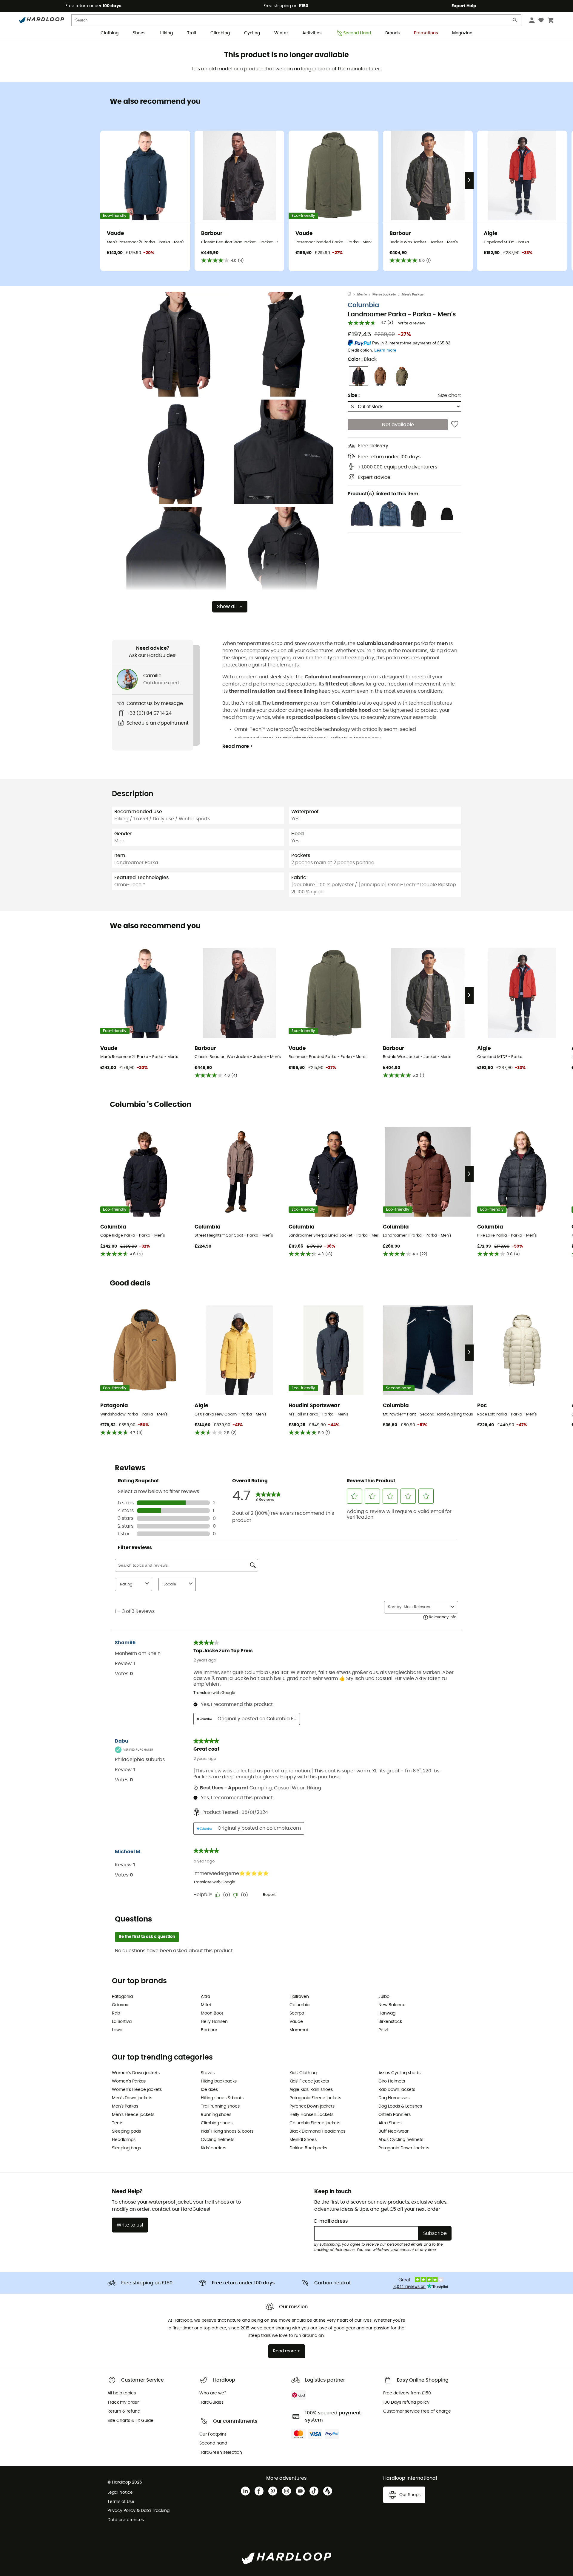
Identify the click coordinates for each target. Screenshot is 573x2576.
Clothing (110, 33)
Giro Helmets (392, 2081)
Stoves (208, 2073)
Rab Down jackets (397, 2090)
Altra (205, 1997)
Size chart (450, 395)
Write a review (412, 323)
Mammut (299, 2030)
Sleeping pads (126, 2131)
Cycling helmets (218, 2140)
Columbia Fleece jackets (315, 2123)
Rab (116, 2013)
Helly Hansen (214, 2022)
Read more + (238, 746)
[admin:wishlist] (455, 425)
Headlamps (124, 2140)
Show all (227, 607)
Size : (354, 395)
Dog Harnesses (394, 2098)
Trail (192, 33)
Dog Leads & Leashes (400, 2106)
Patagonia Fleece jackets (315, 2098)
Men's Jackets (384, 294)
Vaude (296, 2022)
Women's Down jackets (136, 2073)
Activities (312, 33)
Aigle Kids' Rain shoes (311, 2090)
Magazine (462, 33)
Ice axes (209, 2090)
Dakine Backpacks (308, 2148)
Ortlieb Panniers (395, 2115)
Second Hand (357, 33)
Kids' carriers (214, 2148)
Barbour (209, 2030)
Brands (392, 33)
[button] (176, 344)
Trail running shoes (220, 2106)
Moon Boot (212, 2013)
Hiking (166, 33)
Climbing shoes (217, 2123)
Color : (362, 359)
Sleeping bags (126, 2148)
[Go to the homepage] (352, 295)
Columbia (363, 305)
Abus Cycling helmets (401, 2140)
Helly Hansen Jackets (311, 2115)
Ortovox (120, 2005)
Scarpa (297, 2013)
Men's (362, 294)
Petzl (383, 2030)
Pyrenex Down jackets (312, 2106)
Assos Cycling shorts (399, 2073)
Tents (118, 2123)
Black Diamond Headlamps (317, 2131)
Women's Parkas (129, 2081)
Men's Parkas (413, 294)
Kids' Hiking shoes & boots (227, 2131)
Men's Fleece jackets (133, 2115)
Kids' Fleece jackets (309, 2081)
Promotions (426, 33)
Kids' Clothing (303, 2073)
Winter (281, 33)
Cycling (252, 33)
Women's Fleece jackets (137, 2090)
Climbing (220, 33)
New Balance (392, 2005)
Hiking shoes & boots (222, 2098)
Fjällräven (299, 1997)
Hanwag (387, 2013)
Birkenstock (390, 2022)
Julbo (384, 1997)
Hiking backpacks (219, 2081)
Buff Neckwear (393, 2131)
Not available (398, 425)
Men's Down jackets (132, 2098)
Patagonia (122, 1997)
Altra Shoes (390, 2123)
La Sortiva (122, 2022)
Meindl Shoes (303, 2140)
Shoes (139, 33)
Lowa (117, 2030)
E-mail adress (331, 2221)
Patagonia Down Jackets (404, 2148)
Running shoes (216, 2115)
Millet (206, 2005)
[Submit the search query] (515, 21)
